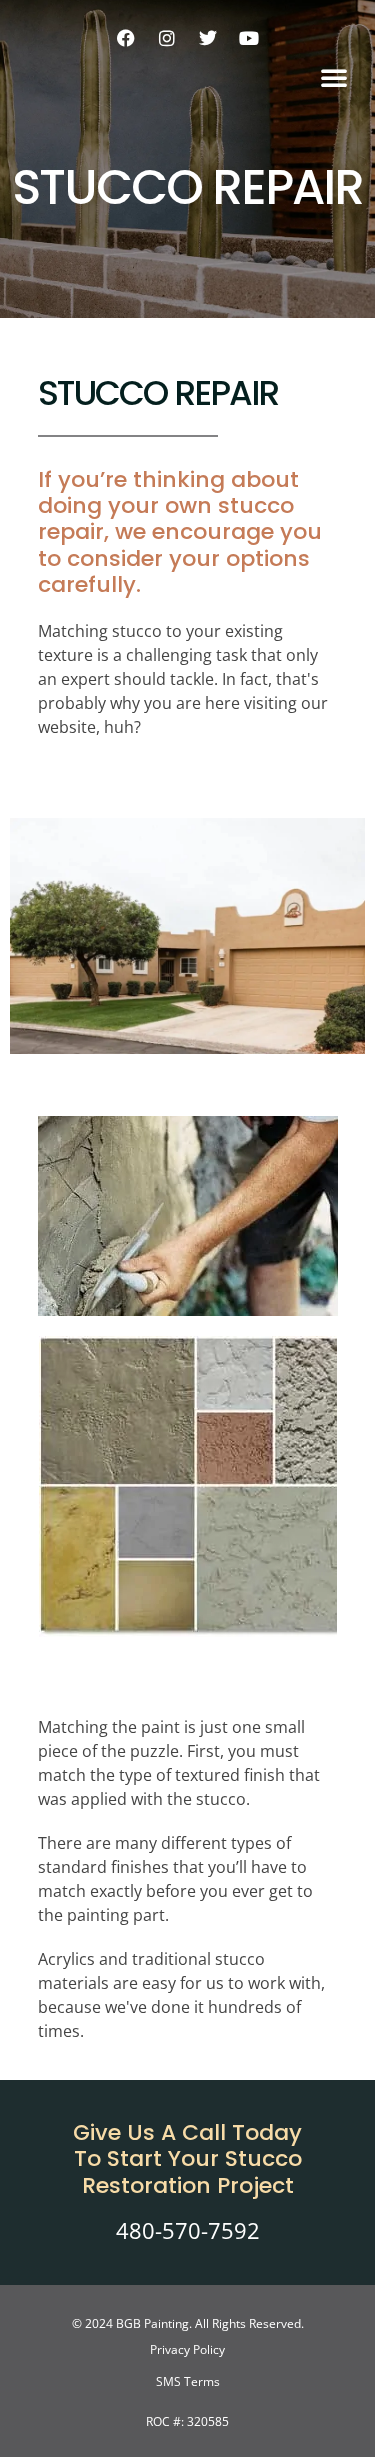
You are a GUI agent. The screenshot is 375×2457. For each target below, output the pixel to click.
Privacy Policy (187, 2349)
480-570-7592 (188, 2230)
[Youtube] (249, 38)
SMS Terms (188, 2381)
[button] (334, 77)
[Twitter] (208, 38)
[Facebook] (126, 38)
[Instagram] (167, 38)
